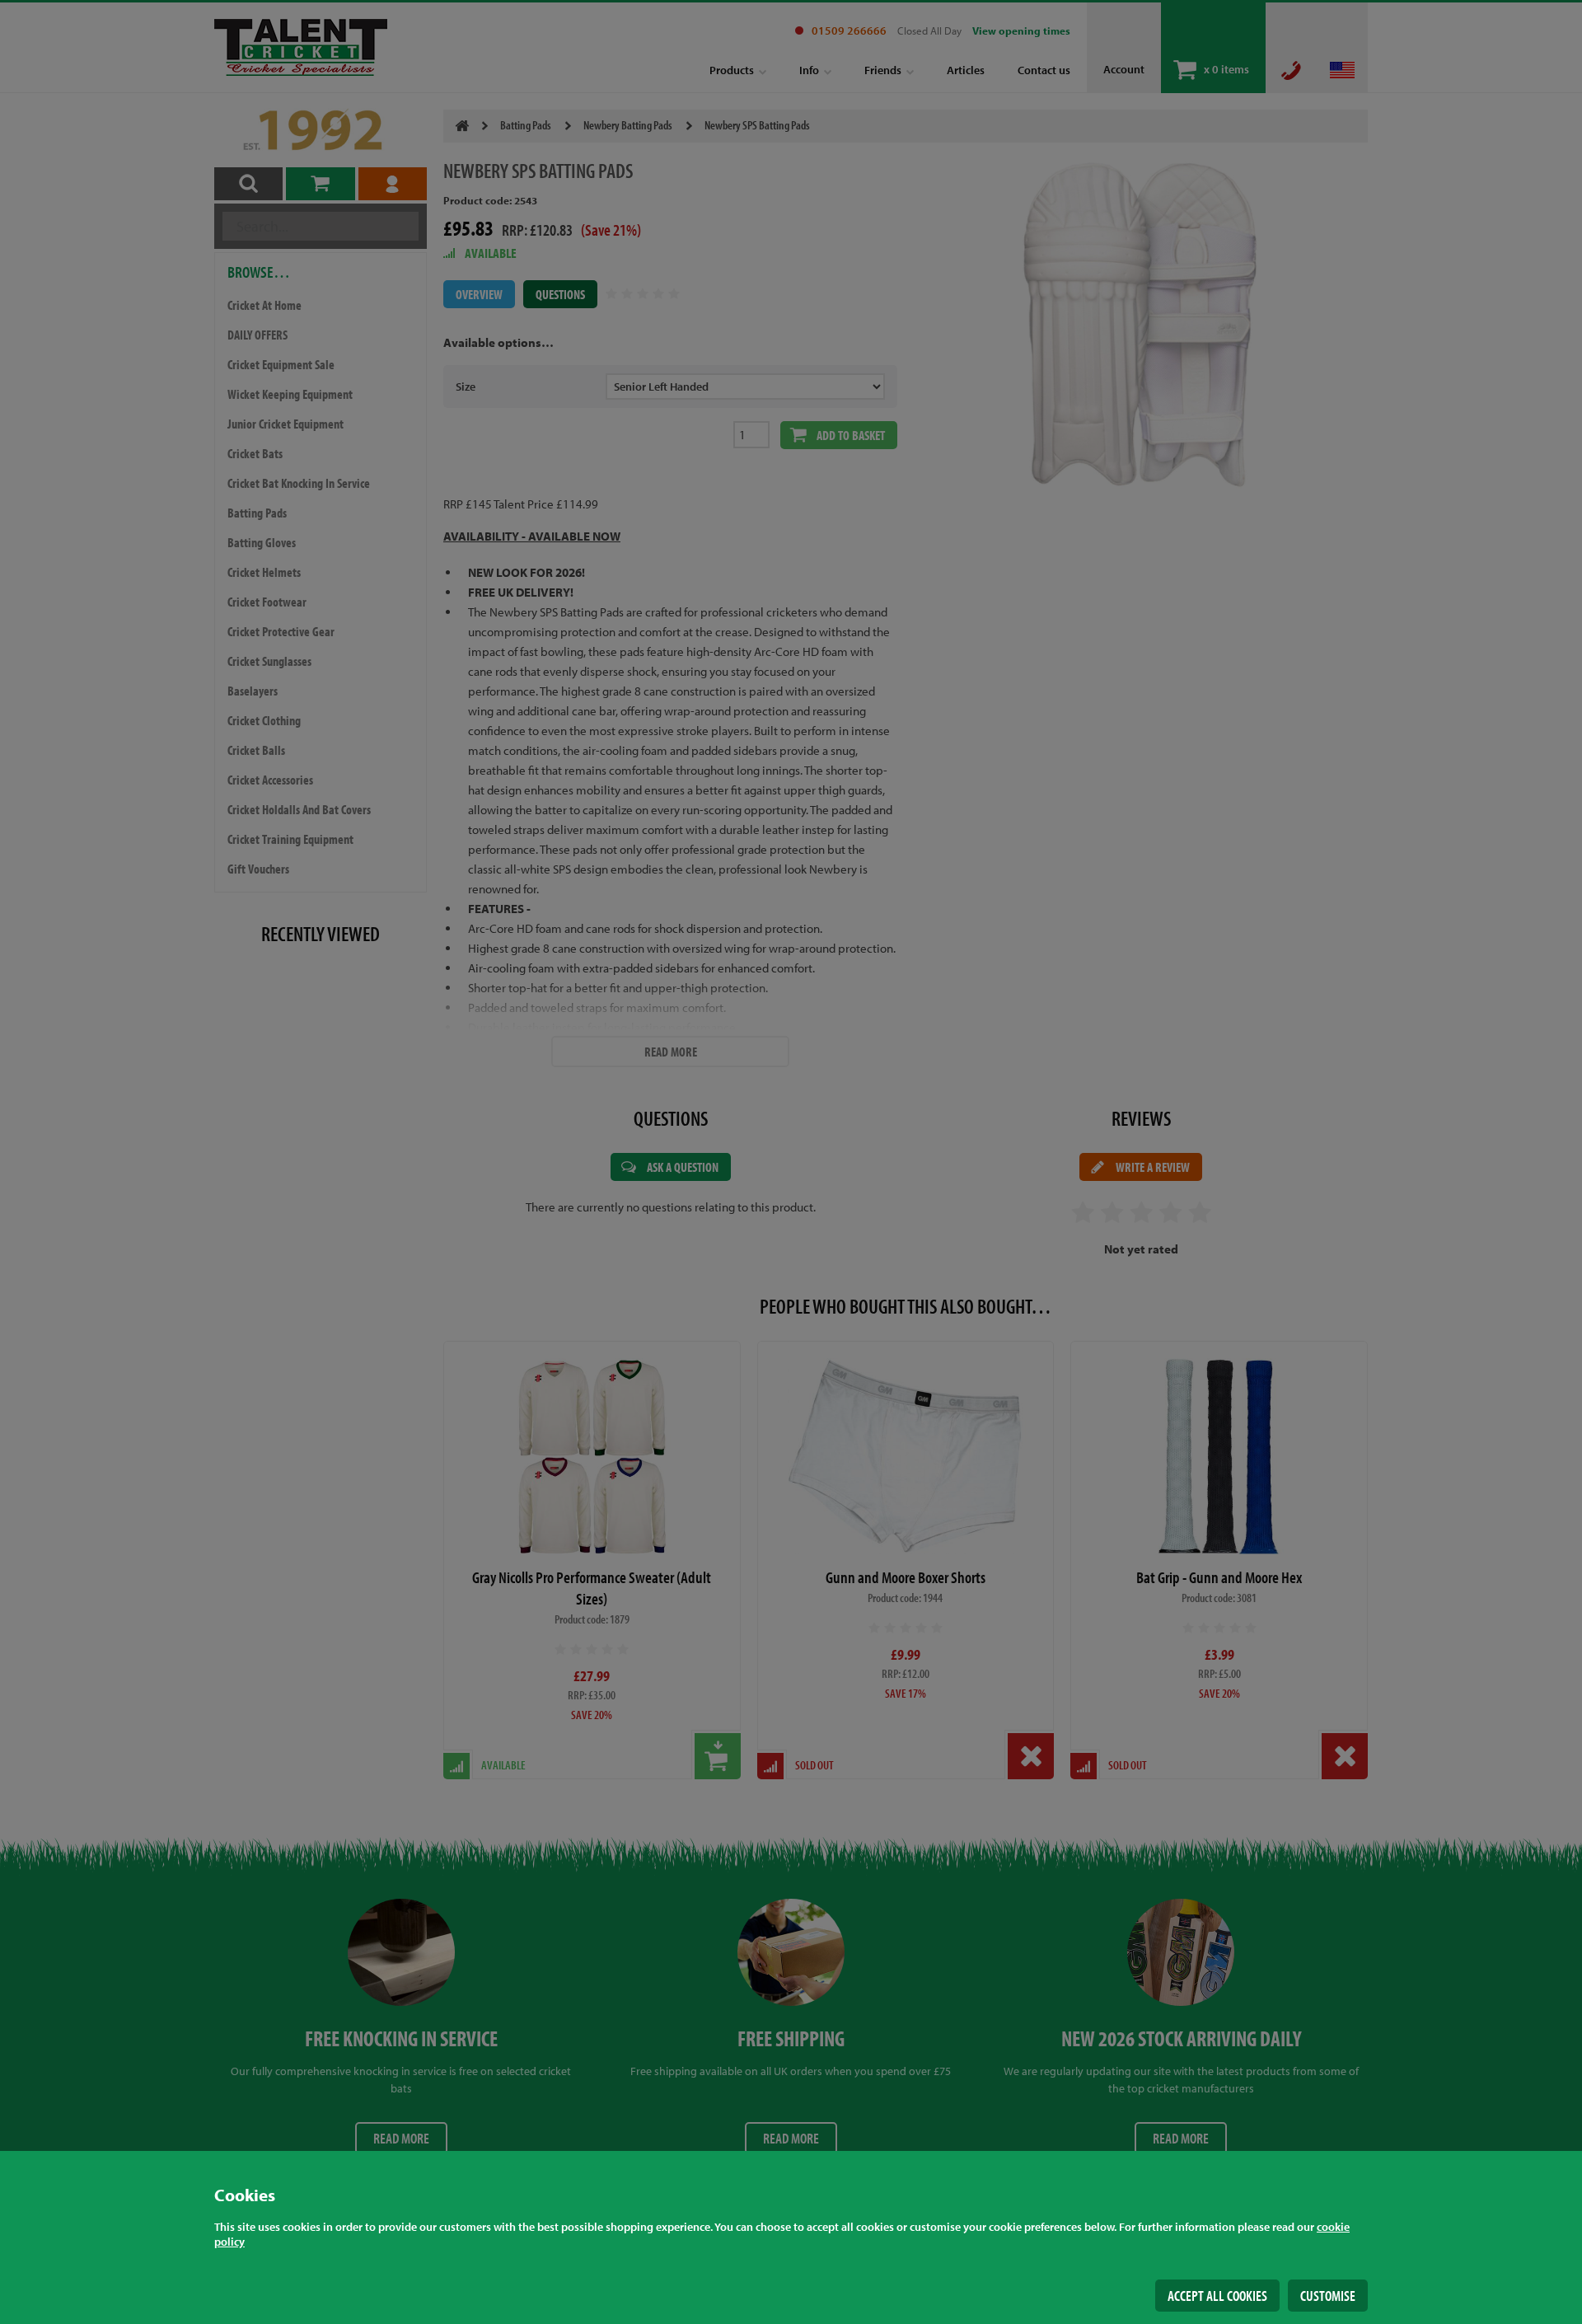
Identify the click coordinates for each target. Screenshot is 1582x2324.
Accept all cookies (1217, 2296)
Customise (1328, 2296)
